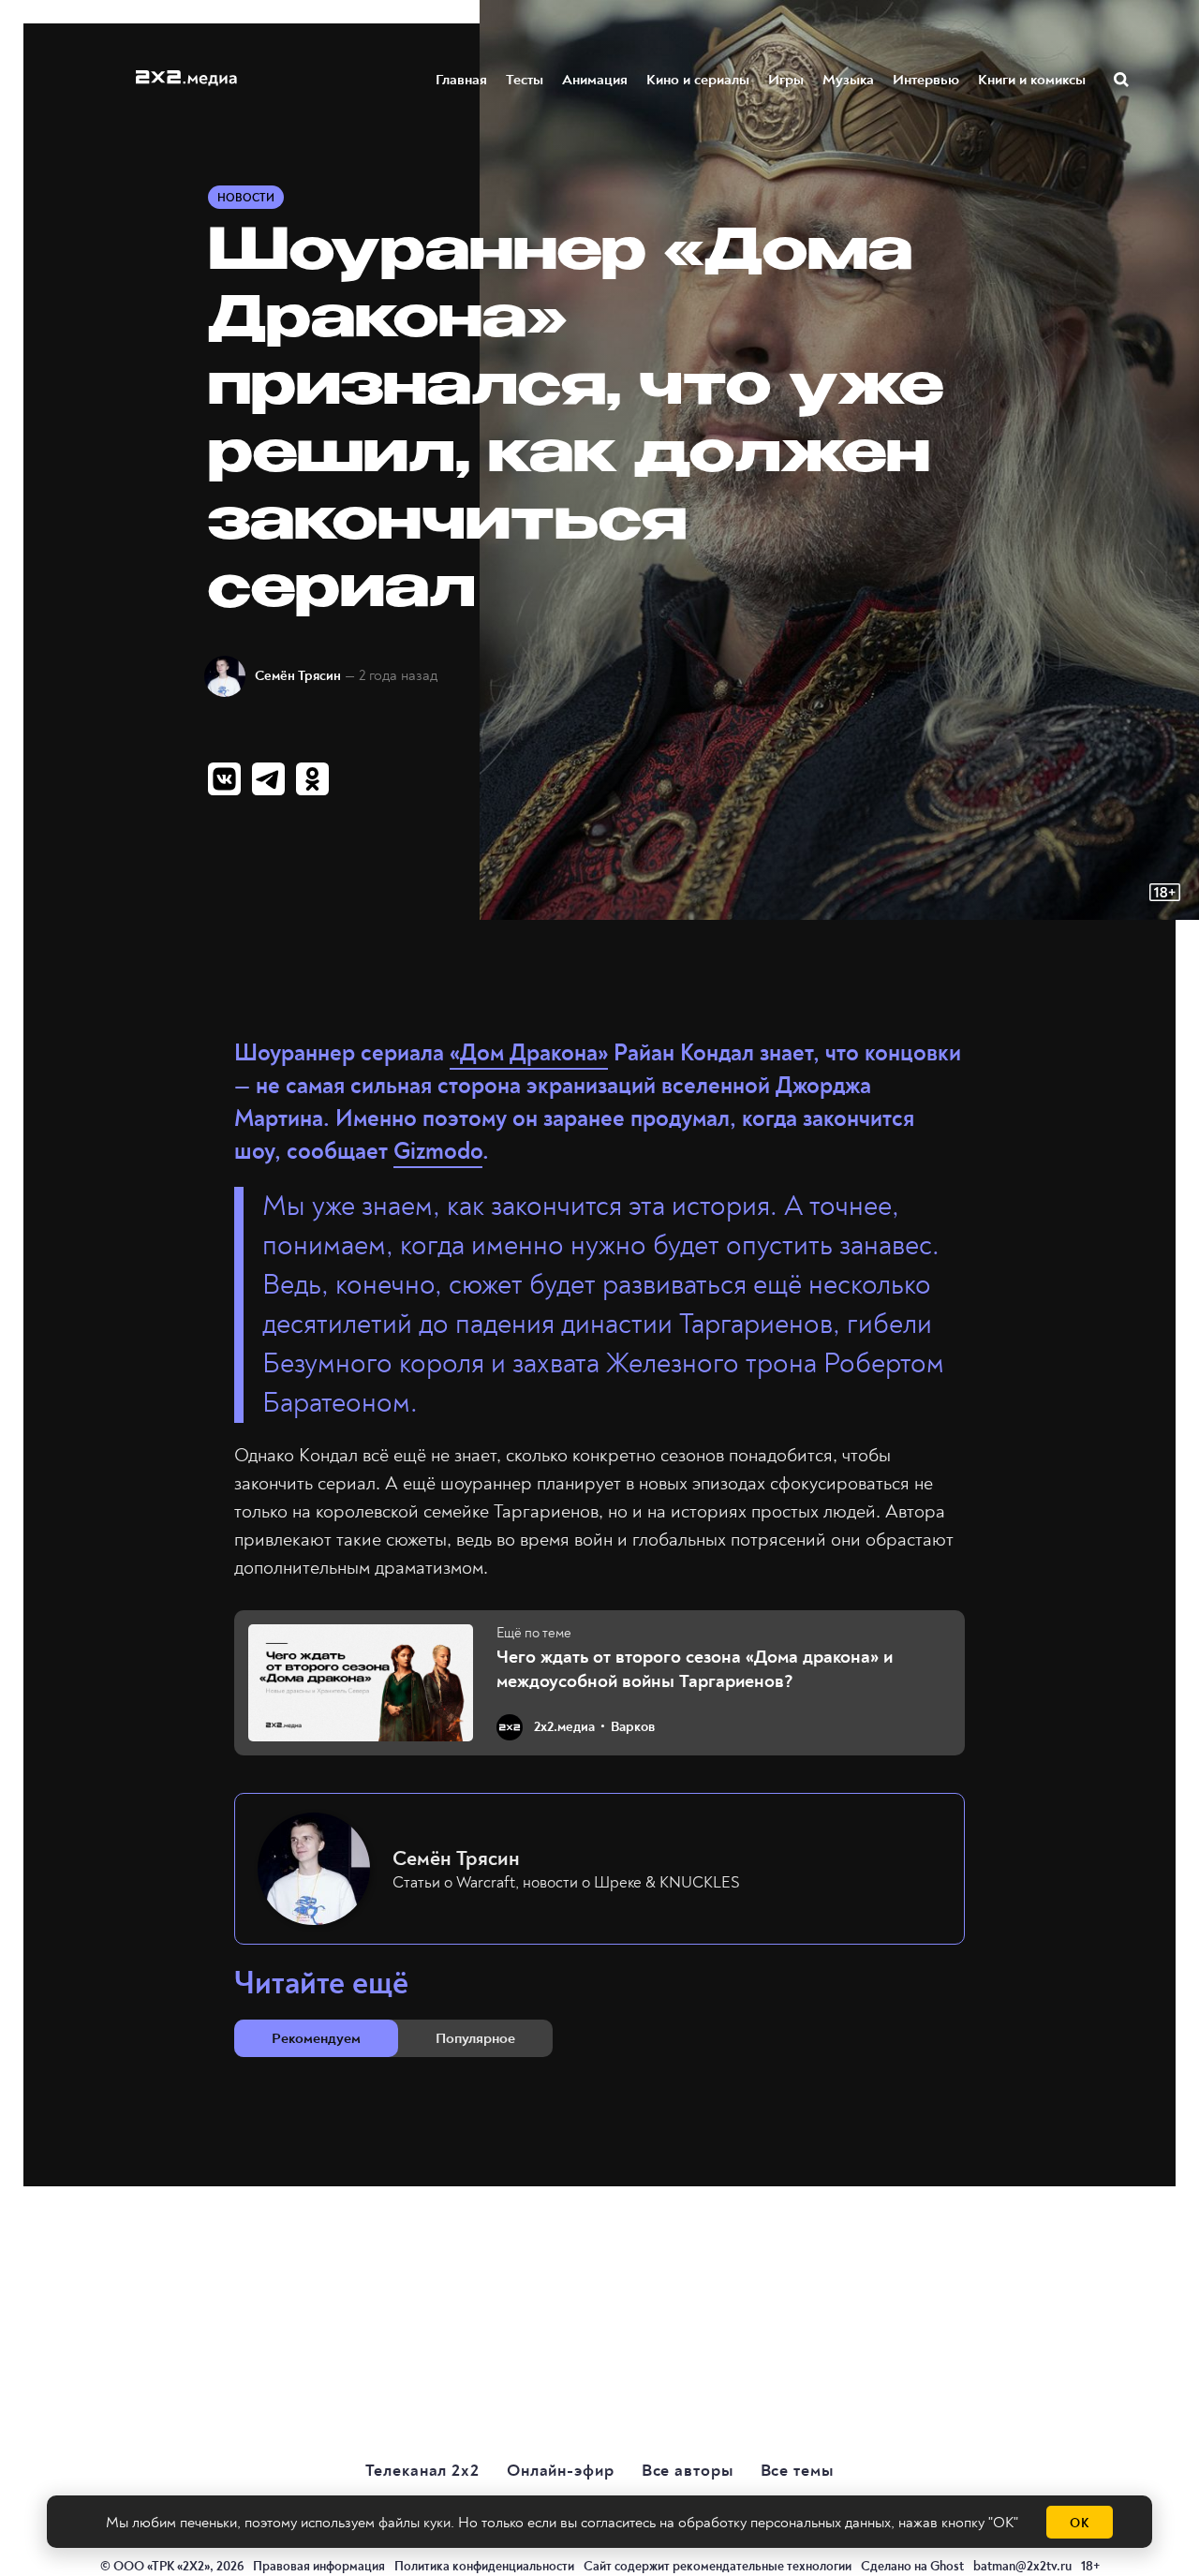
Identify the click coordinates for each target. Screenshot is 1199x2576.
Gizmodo (438, 1152)
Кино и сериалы (698, 80)
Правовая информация (319, 2566)
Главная (461, 80)
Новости (246, 198)
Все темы (797, 2471)
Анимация (595, 80)
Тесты (525, 80)
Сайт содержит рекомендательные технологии (718, 2566)
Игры (786, 80)
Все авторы (688, 2471)
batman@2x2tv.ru (1022, 2566)
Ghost (947, 2566)
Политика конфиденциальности (484, 2566)
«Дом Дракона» (529, 1053)
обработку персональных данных (785, 2523)
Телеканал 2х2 (422, 2471)
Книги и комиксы (1032, 80)
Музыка (848, 80)
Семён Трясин (298, 676)
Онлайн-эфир (561, 2471)
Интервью (926, 80)
